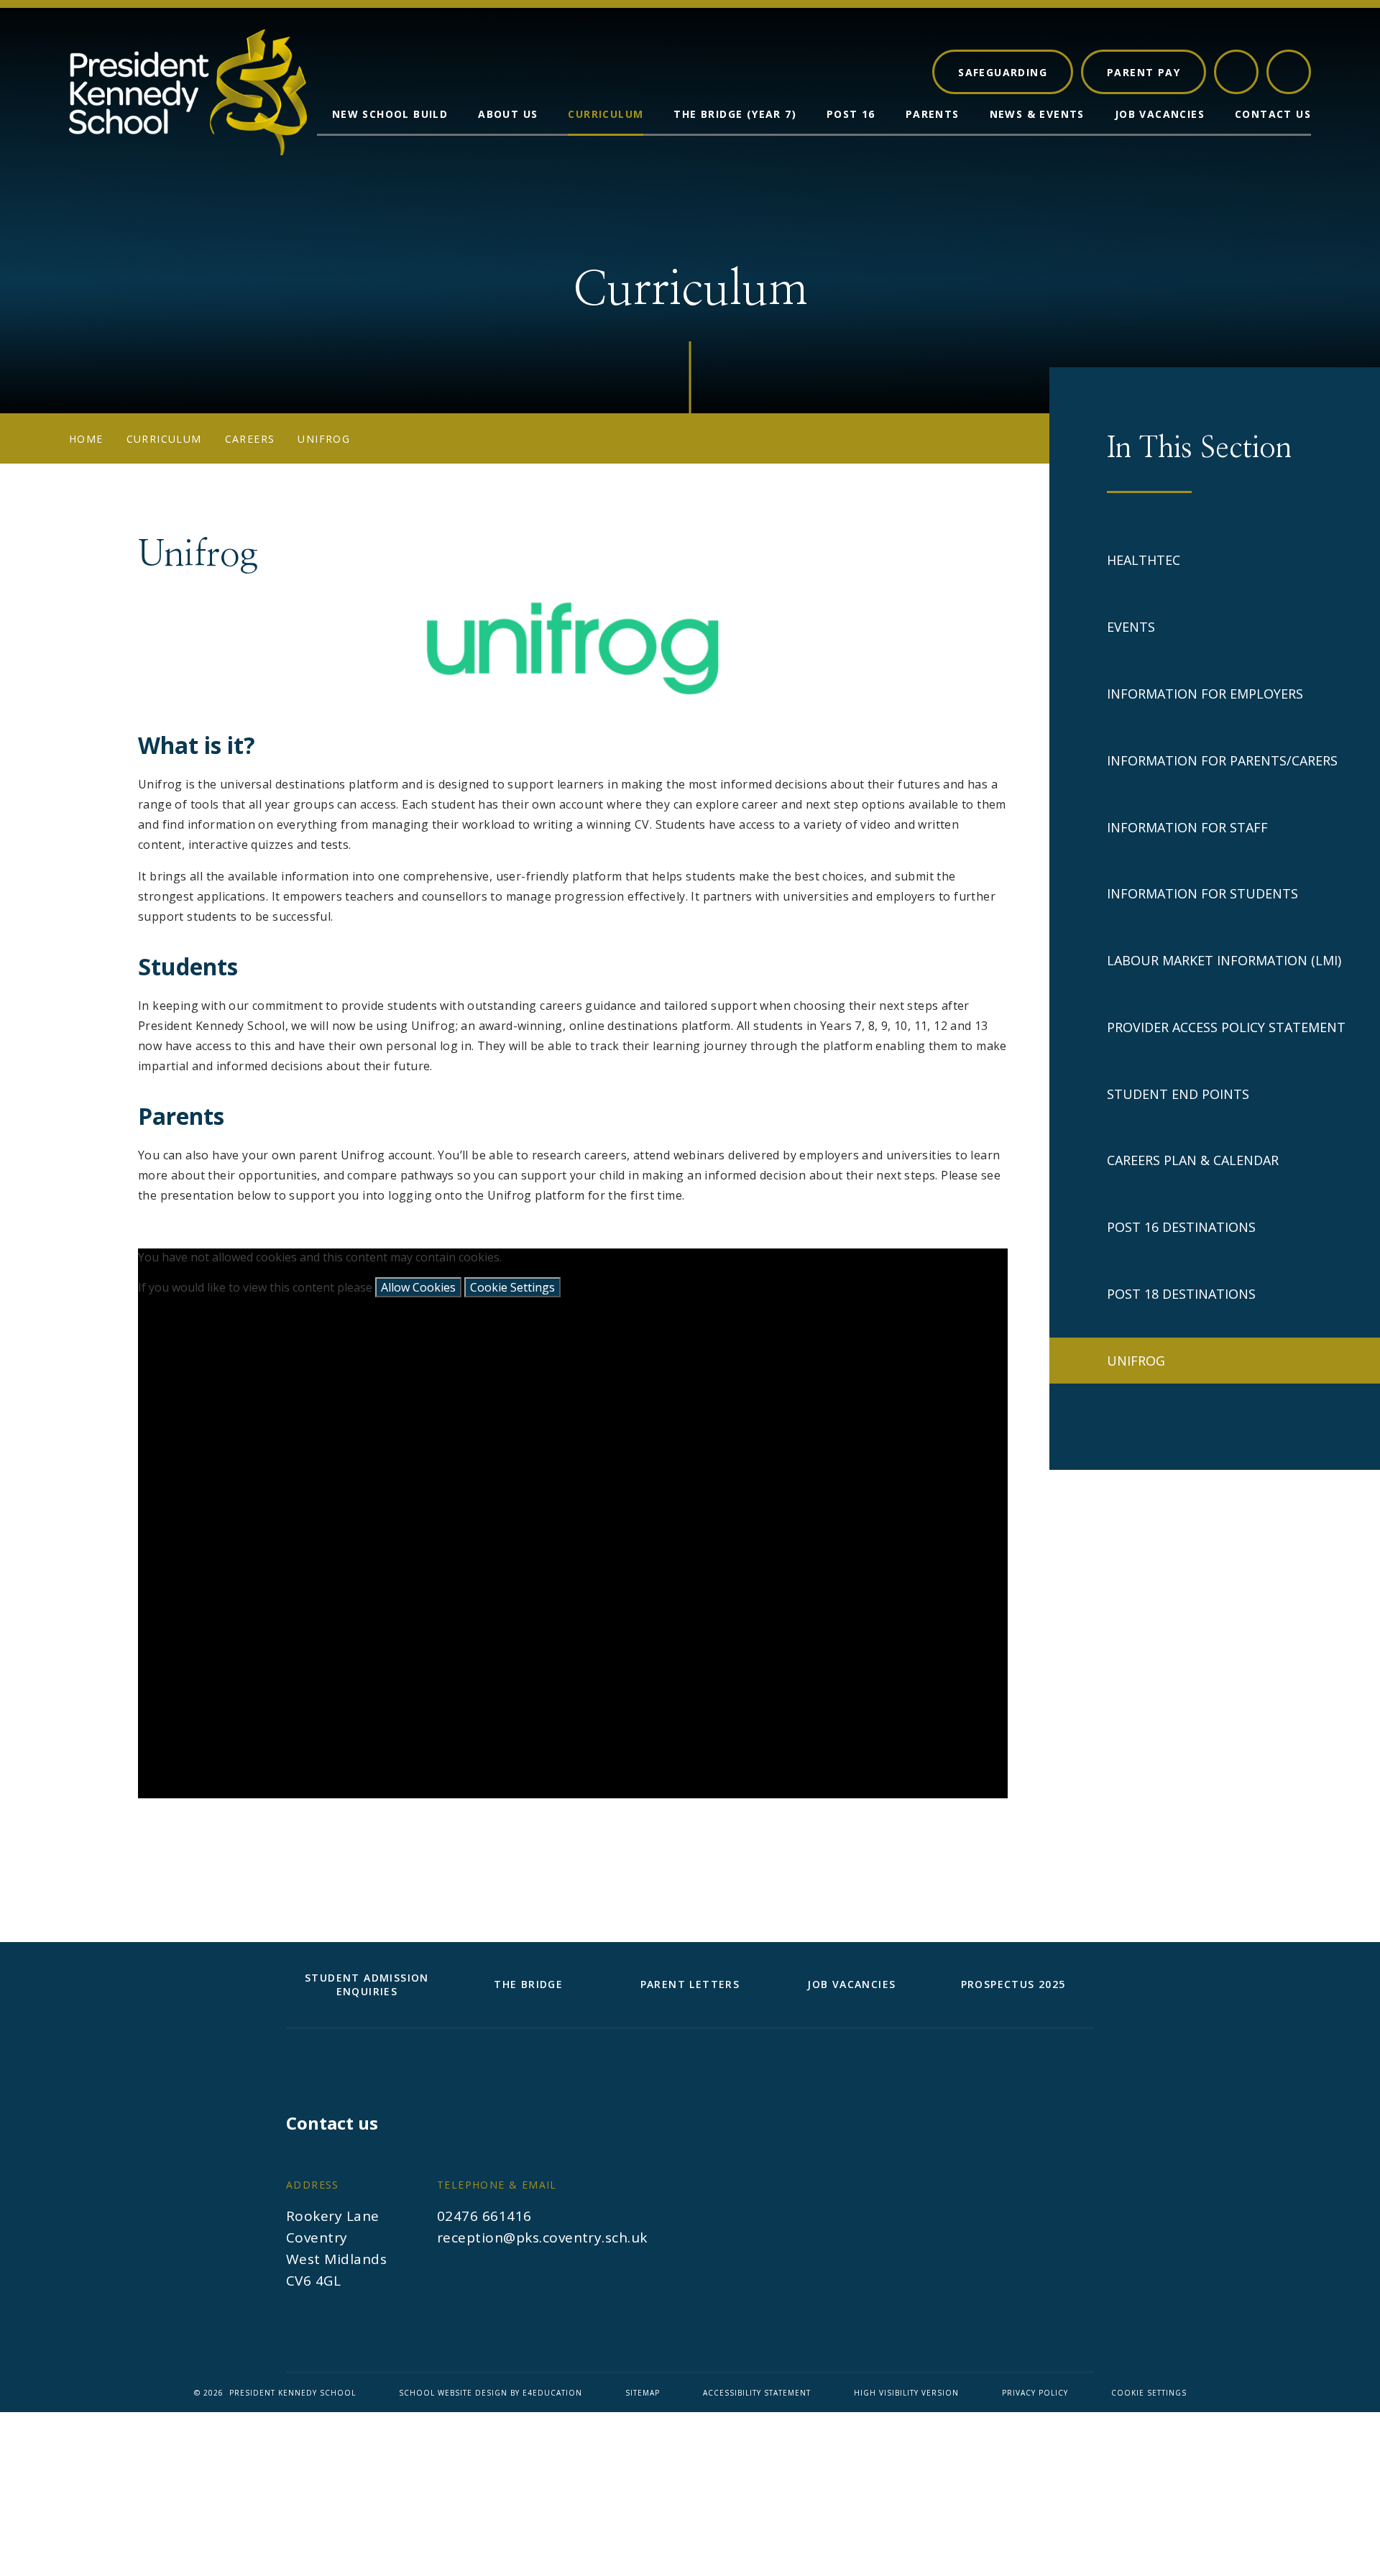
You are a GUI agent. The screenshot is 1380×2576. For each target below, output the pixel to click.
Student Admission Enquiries (367, 1984)
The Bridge (528, 1984)
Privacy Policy (1035, 2393)
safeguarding (1003, 72)
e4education (552, 2393)
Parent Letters (690, 1984)
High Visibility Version (906, 2393)
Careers (250, 439)
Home (86, 439)
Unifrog (324, 439)
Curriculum (164, 439)
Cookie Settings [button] (1149, 2393)
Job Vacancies (851, 1984)
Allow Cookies (418, 1287)
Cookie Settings (512, 1287)
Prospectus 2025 (1013, 1984)
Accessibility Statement (757, 2393)
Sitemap (643, 2393)
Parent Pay (1144, 72)
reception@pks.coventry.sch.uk (542, 2237)
